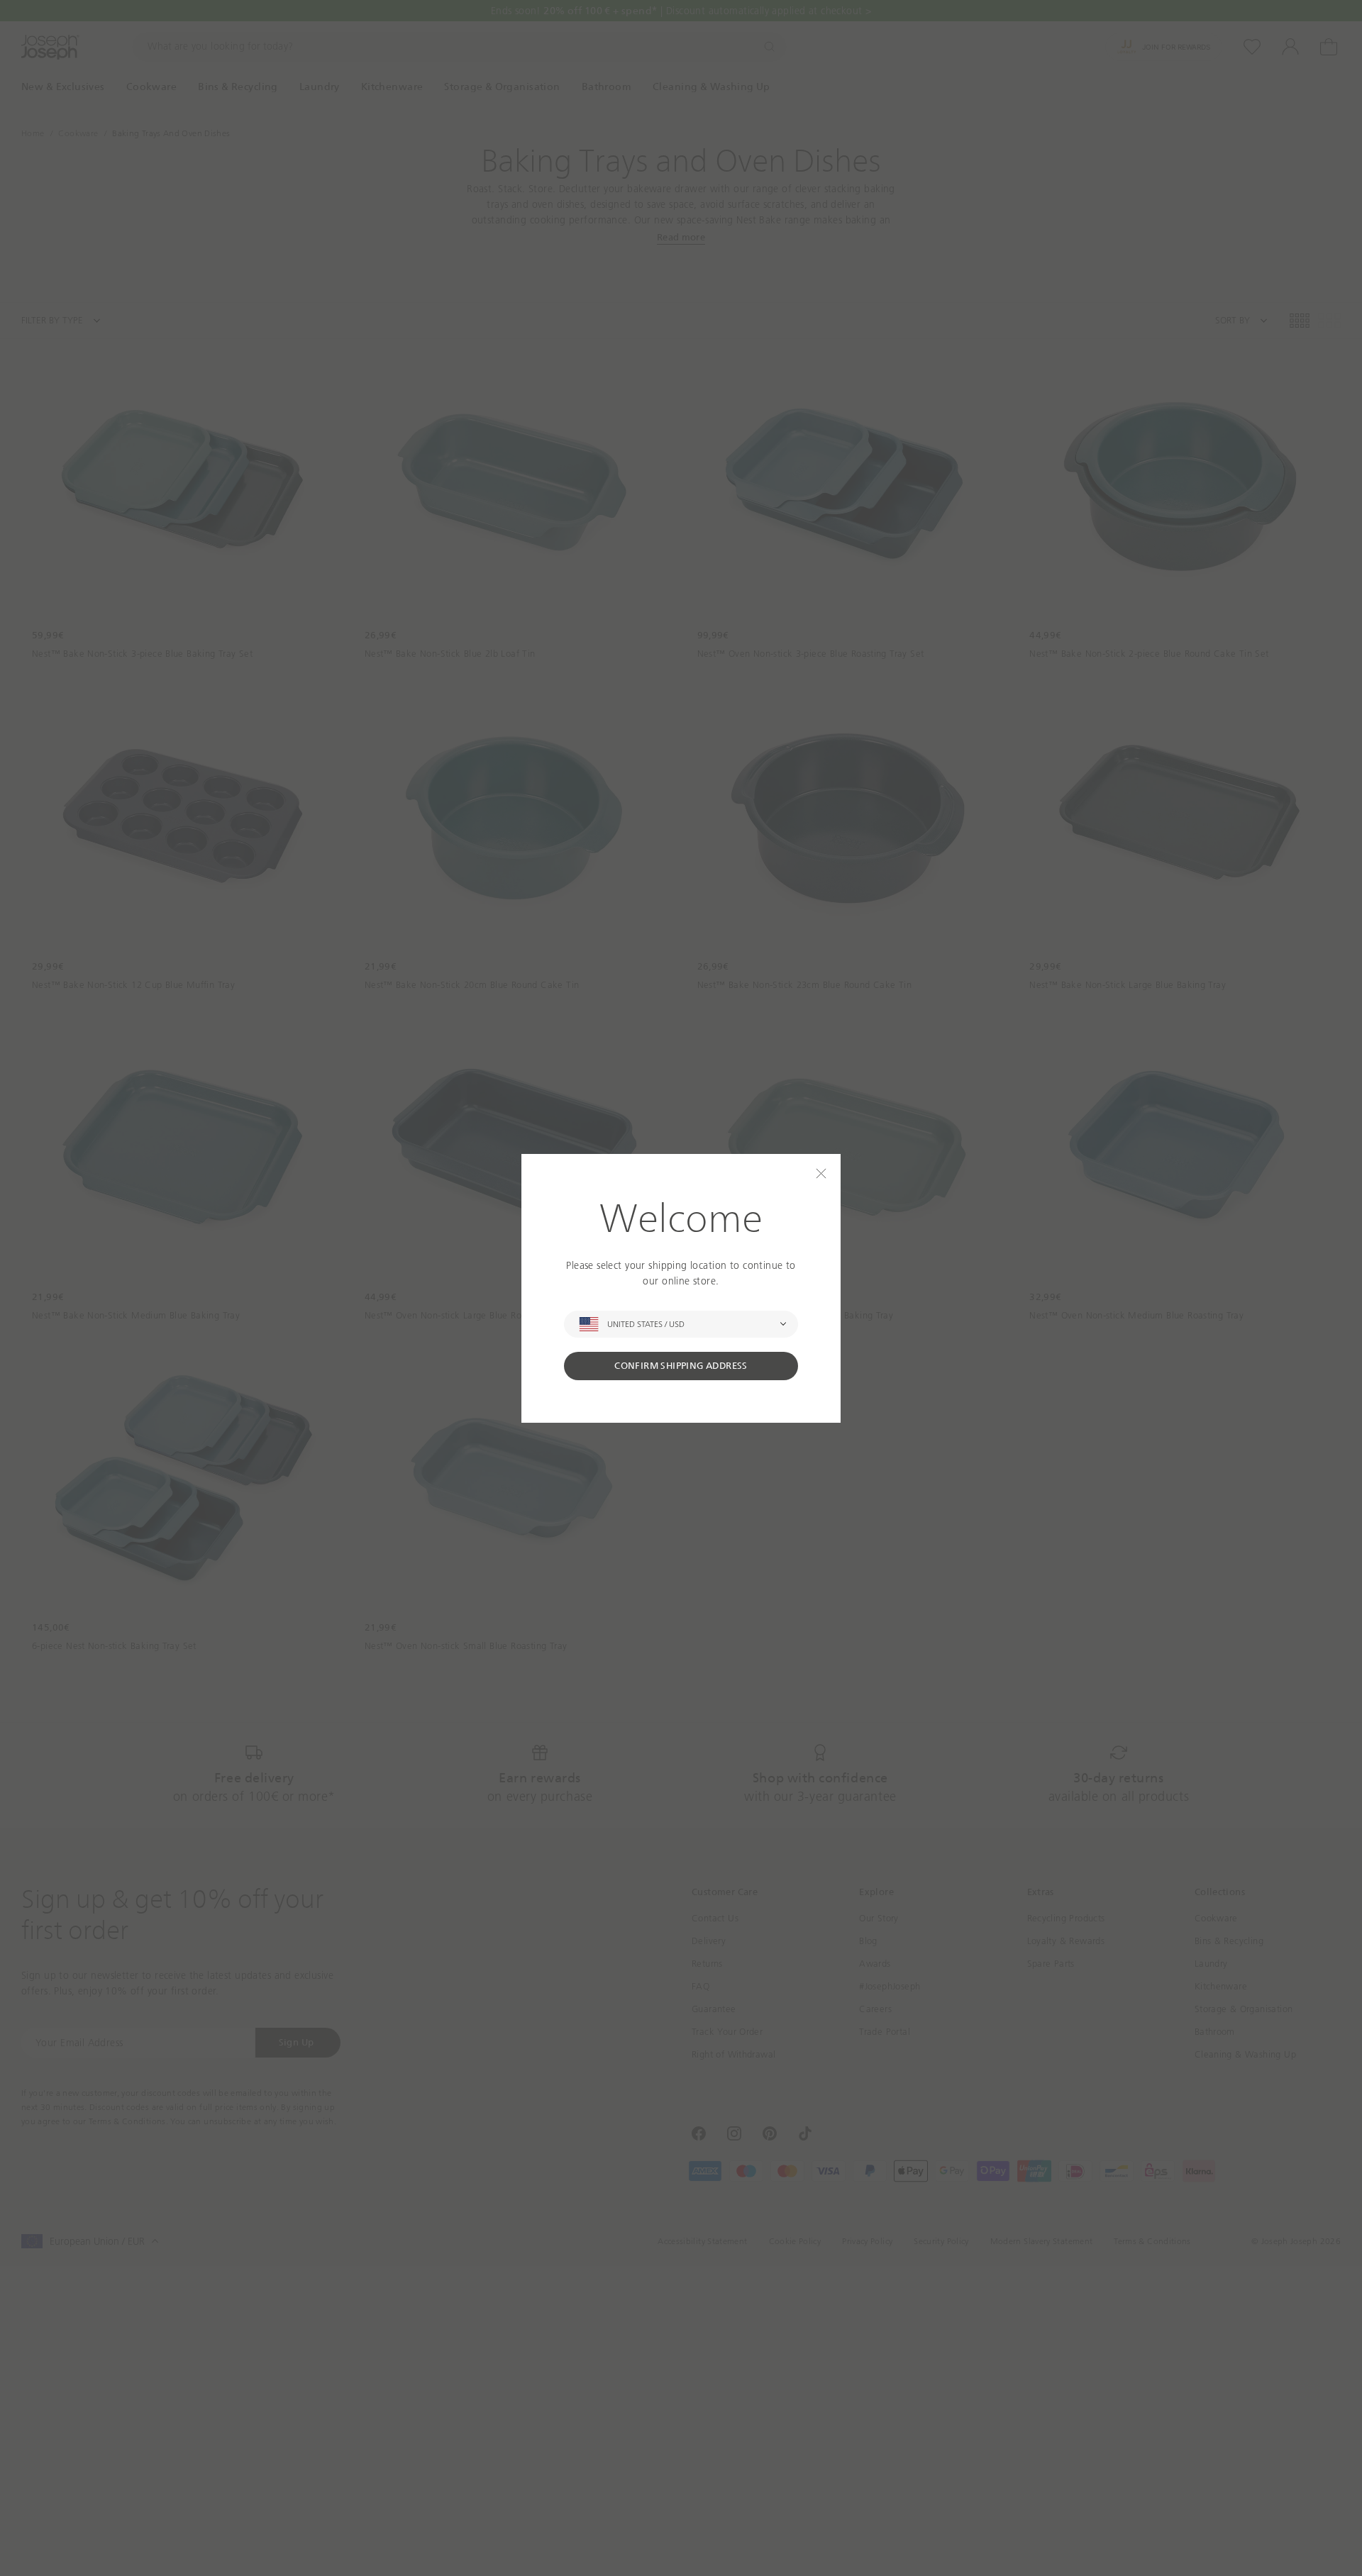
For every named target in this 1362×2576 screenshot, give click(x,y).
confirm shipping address (681, 1366)
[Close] (821, 1173)
